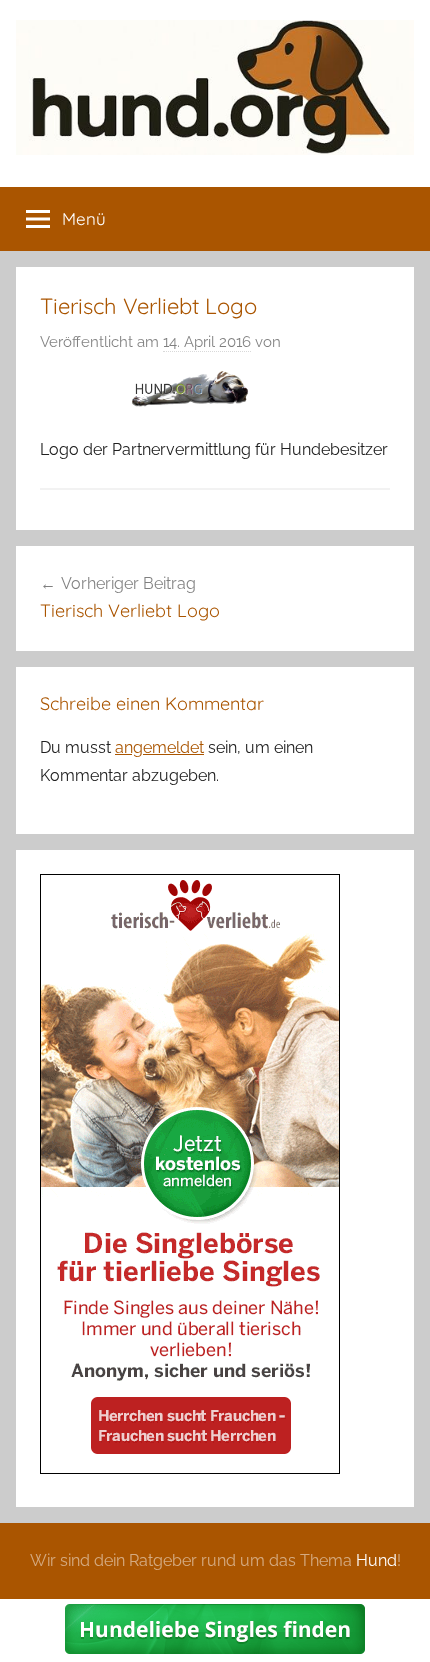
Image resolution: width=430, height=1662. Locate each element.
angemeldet (159, 747)
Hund (376, 1560)
